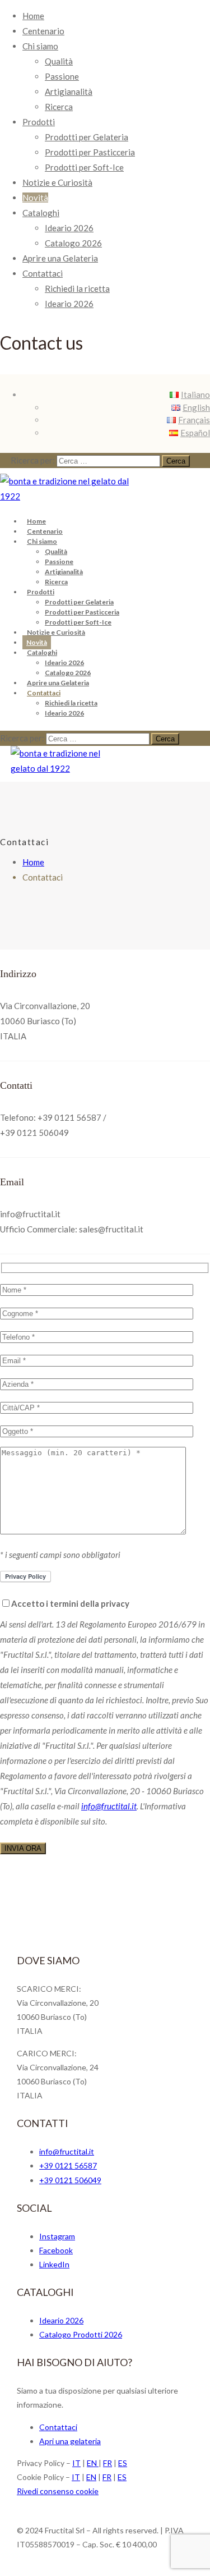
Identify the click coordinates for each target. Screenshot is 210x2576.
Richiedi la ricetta (77, 288)
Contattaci (43, 273)
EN (93, 2463)
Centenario (43, 31)
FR (108, 2463)
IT (76, 2463)
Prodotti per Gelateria (87, 137)
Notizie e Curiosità (57, 182)
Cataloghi (41, 213)
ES (123, 2463)
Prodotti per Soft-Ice (84, 167)
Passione (62, 76)
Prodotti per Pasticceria (90, 152)
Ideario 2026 (69, 228)
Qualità (59, 61)
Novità (35, 198)
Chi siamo (40, 46)
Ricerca (59, 107)
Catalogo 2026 (73, 243)
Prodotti (39, 122)
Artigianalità (69, 91)
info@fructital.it (109, 1806)
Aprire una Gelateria (60, 258)
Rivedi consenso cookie (58, 2491)
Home (33, 16)
